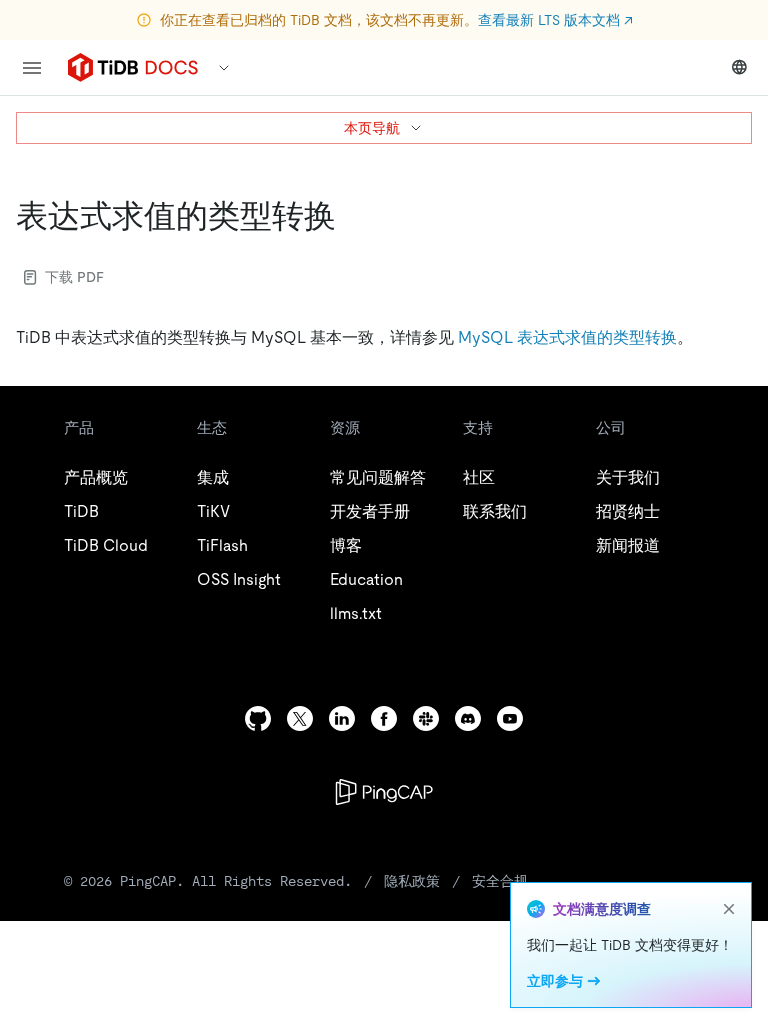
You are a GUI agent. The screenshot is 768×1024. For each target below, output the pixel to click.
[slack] (426, 718)
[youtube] (510, 718)
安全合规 (500, 881)
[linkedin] (342, 718)
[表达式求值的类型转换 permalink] (352, 216)
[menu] (32, 68)
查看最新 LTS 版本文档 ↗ (555, 20)
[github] (258, 718)
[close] (729, 909)
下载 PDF (74, 277)
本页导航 (372, 128)
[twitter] (300, 718)
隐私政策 (412, 881)
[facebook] (384, 718)
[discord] (468, 718)
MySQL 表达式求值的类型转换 (567, 337)
